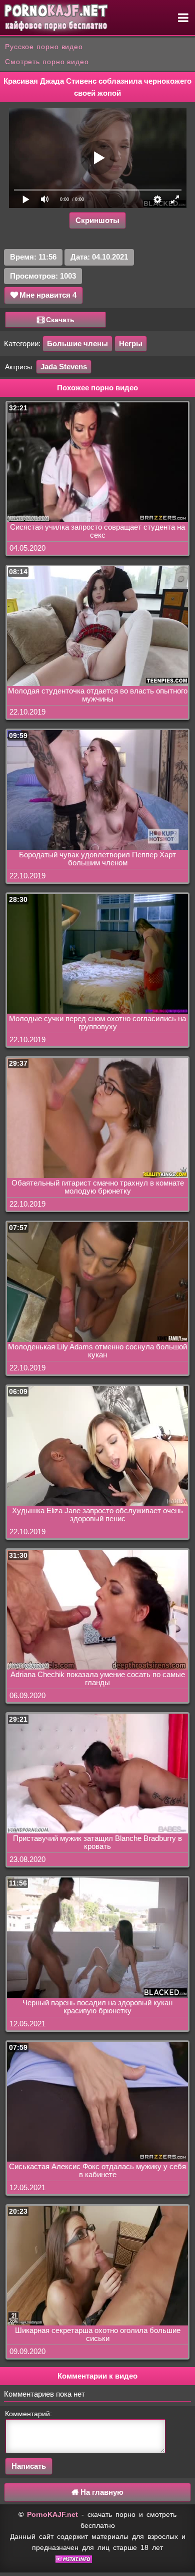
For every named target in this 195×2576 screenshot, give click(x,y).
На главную (101, 2492)
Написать (29, 2466)
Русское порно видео (44, 47)
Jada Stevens (64, 367)
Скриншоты (97, 220)
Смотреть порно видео (47, 62)
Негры (131, 343)
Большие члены (77, 343)
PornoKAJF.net (52, 2514)
